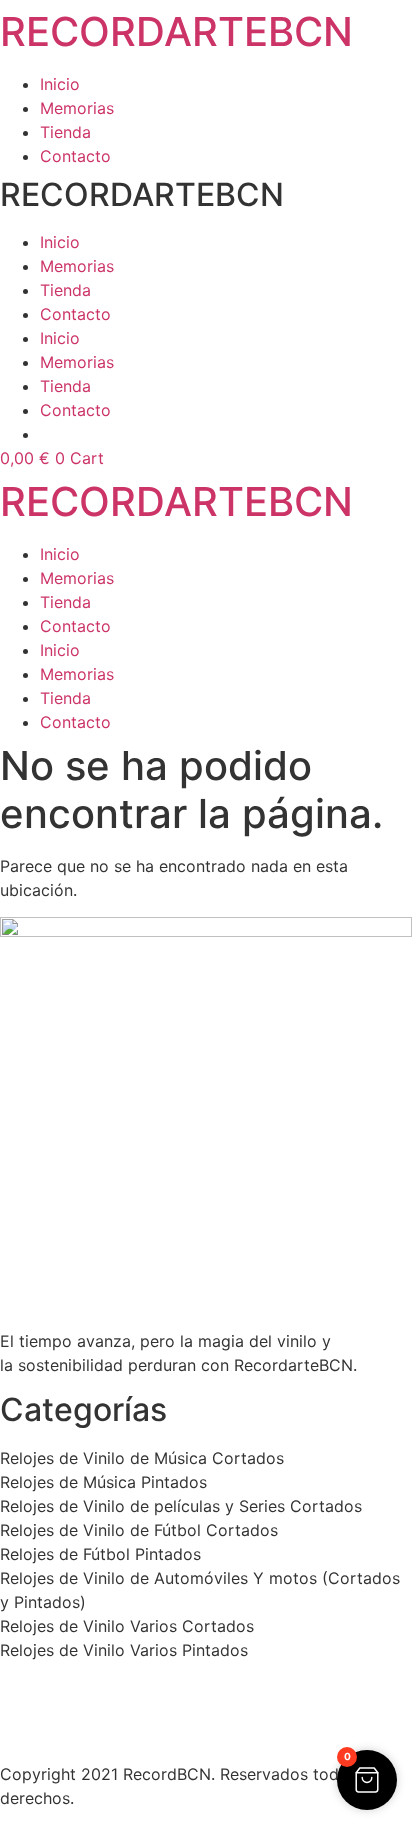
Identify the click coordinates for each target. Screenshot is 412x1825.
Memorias (77, 108)
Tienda (65, 132)
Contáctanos (48, 1736)
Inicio (60, 84)
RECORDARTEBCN (176, 31)
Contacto (75, 156)
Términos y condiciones (89, 1712)
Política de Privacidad (82, 1688)
